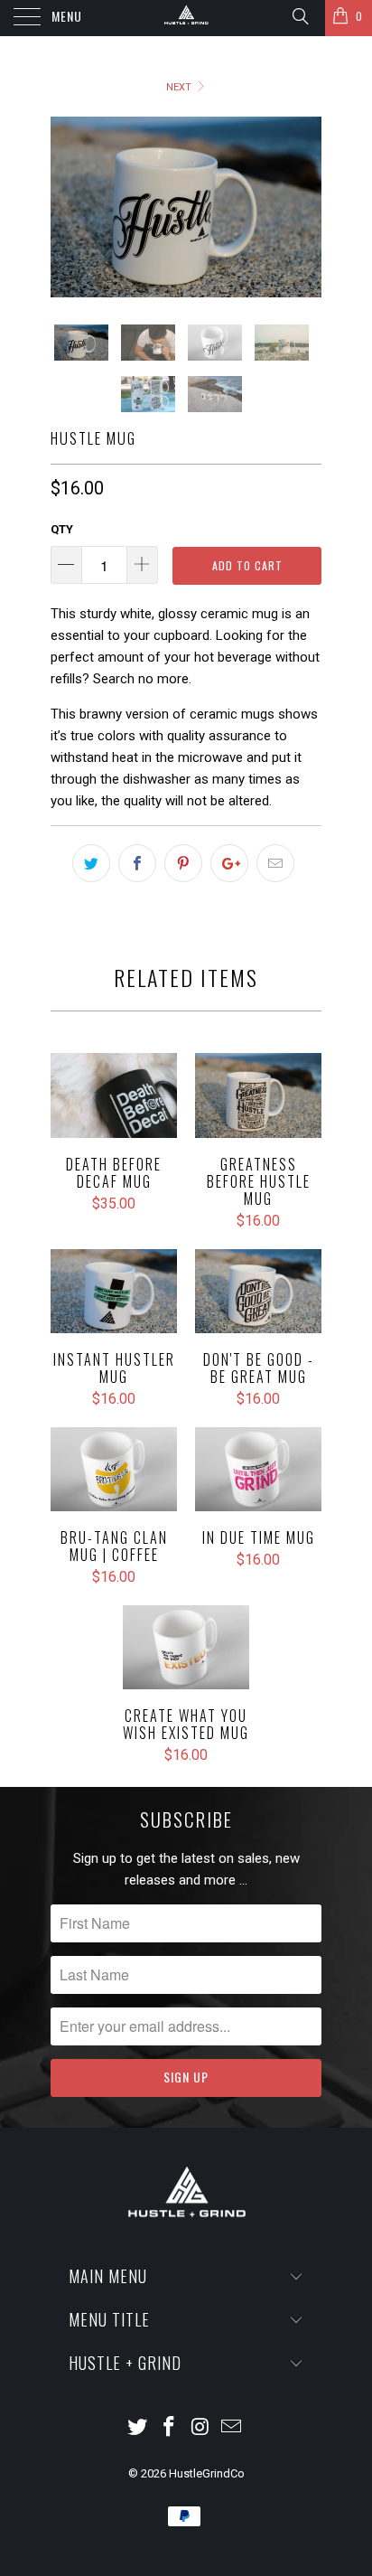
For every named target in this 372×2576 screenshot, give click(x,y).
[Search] (299, 16)
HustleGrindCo (207, 2473)
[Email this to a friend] (275, 863)
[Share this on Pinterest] (183, 863)
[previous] (68, 207)
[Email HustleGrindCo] (232, 2428)
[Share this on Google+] (229, 863)
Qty (62, 529)
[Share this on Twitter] (91, 863)
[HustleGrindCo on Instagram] (201, 2428)
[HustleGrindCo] (186, 18)
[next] (304, 207)
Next (180, 87)
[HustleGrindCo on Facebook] (170, 2428)
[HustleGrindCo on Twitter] (138, 2428)
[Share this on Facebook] (137, 863)
